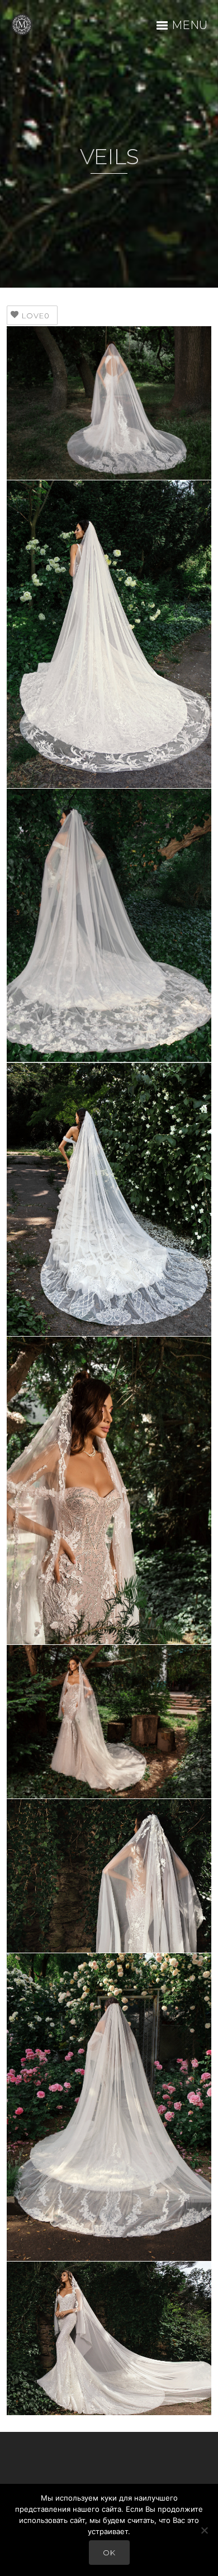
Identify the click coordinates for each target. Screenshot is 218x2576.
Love (36, 316)
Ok (109, 2553)
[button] (109, 403)
